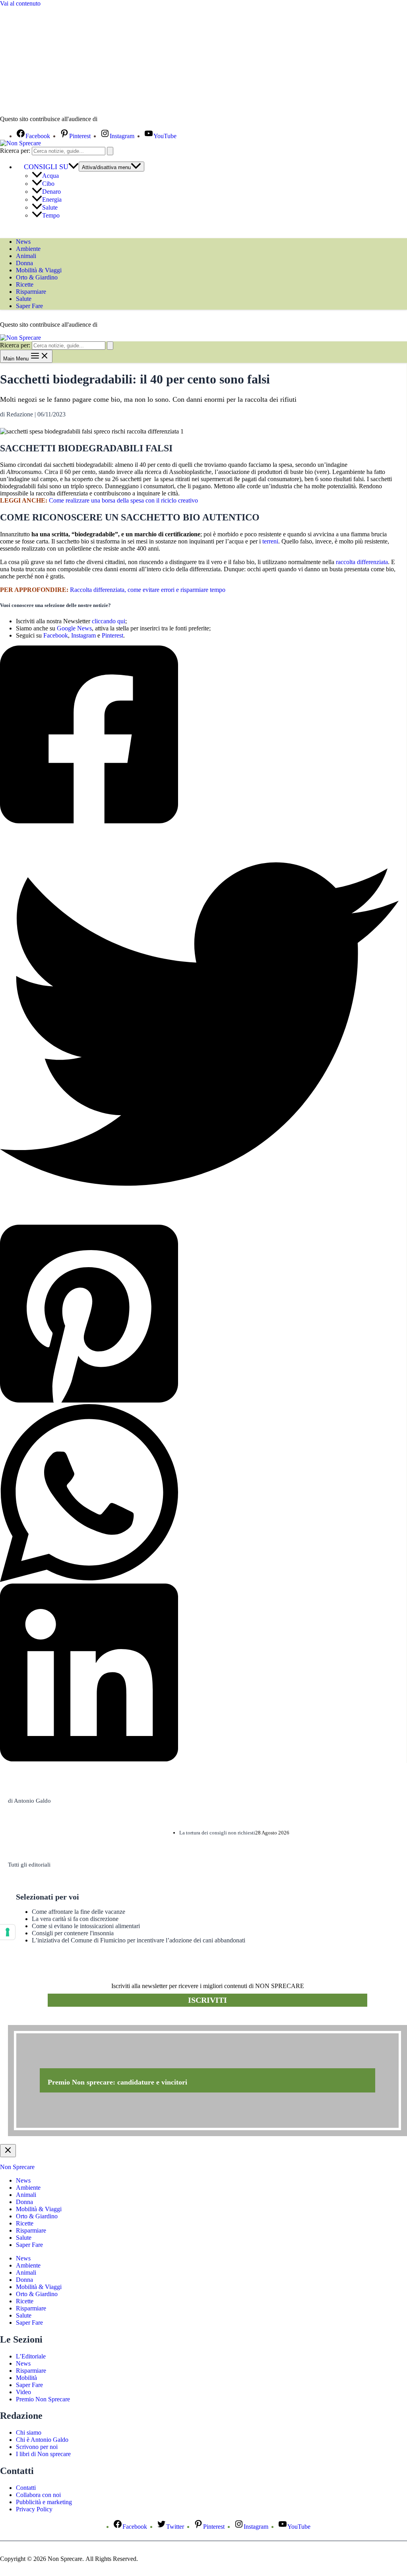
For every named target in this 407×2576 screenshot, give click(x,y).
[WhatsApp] (199, 1494)
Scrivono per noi (37, 2447)
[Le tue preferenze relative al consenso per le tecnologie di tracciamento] (8, 1932)
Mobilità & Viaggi (39, 270)
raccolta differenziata (362, 562)
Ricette (25, 284)
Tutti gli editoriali (29, 1865)
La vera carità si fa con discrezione (75, 1919)
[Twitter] (199, 1025)
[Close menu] (8, 2151)
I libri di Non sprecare (43, 2454)
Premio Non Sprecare (43, 2399)
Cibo (48, 184)
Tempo (51, 215)
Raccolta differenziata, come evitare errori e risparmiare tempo (148, 590)
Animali (26, 256)
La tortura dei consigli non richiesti (217, 1833)
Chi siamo (29, 2432)
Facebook (56, 635)
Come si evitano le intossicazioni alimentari (86, 1926)
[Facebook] (199, 735)
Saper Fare (29, 306)
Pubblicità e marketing (44, 2502)
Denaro (51, 192)
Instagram (83, 635)
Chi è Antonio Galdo (42, 2440)
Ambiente (28, 249)
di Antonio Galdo (29, 1801)
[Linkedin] (199, 1673)
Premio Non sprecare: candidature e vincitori (117, 2082)
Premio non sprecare (40, 2021)
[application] (74, 167)
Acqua (50, 176)
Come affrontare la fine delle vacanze (78, 1912)
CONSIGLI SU (46, 167)
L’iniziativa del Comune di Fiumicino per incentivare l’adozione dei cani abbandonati (139, 1940)
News (23, 242)
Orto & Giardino (37, 277)
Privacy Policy (34, 2509)
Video (23, 2392)
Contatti (26, 2488)
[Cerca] (110, 151)
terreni (270, 541)
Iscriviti (207, 2000)
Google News (74, 628)
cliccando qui (109, 621)
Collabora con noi (38, 2495)
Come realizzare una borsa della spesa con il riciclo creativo (123, 500)
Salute (50, 207)
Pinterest (112, 635)
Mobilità (26, 2378)
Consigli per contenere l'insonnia (73, 1933)
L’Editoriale (31, 2356)
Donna (24, 263)
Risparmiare (31, 292)
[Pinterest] (199, 1314)
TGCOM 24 (123, 119)
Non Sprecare (17, 2167)
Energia (52, 199)
